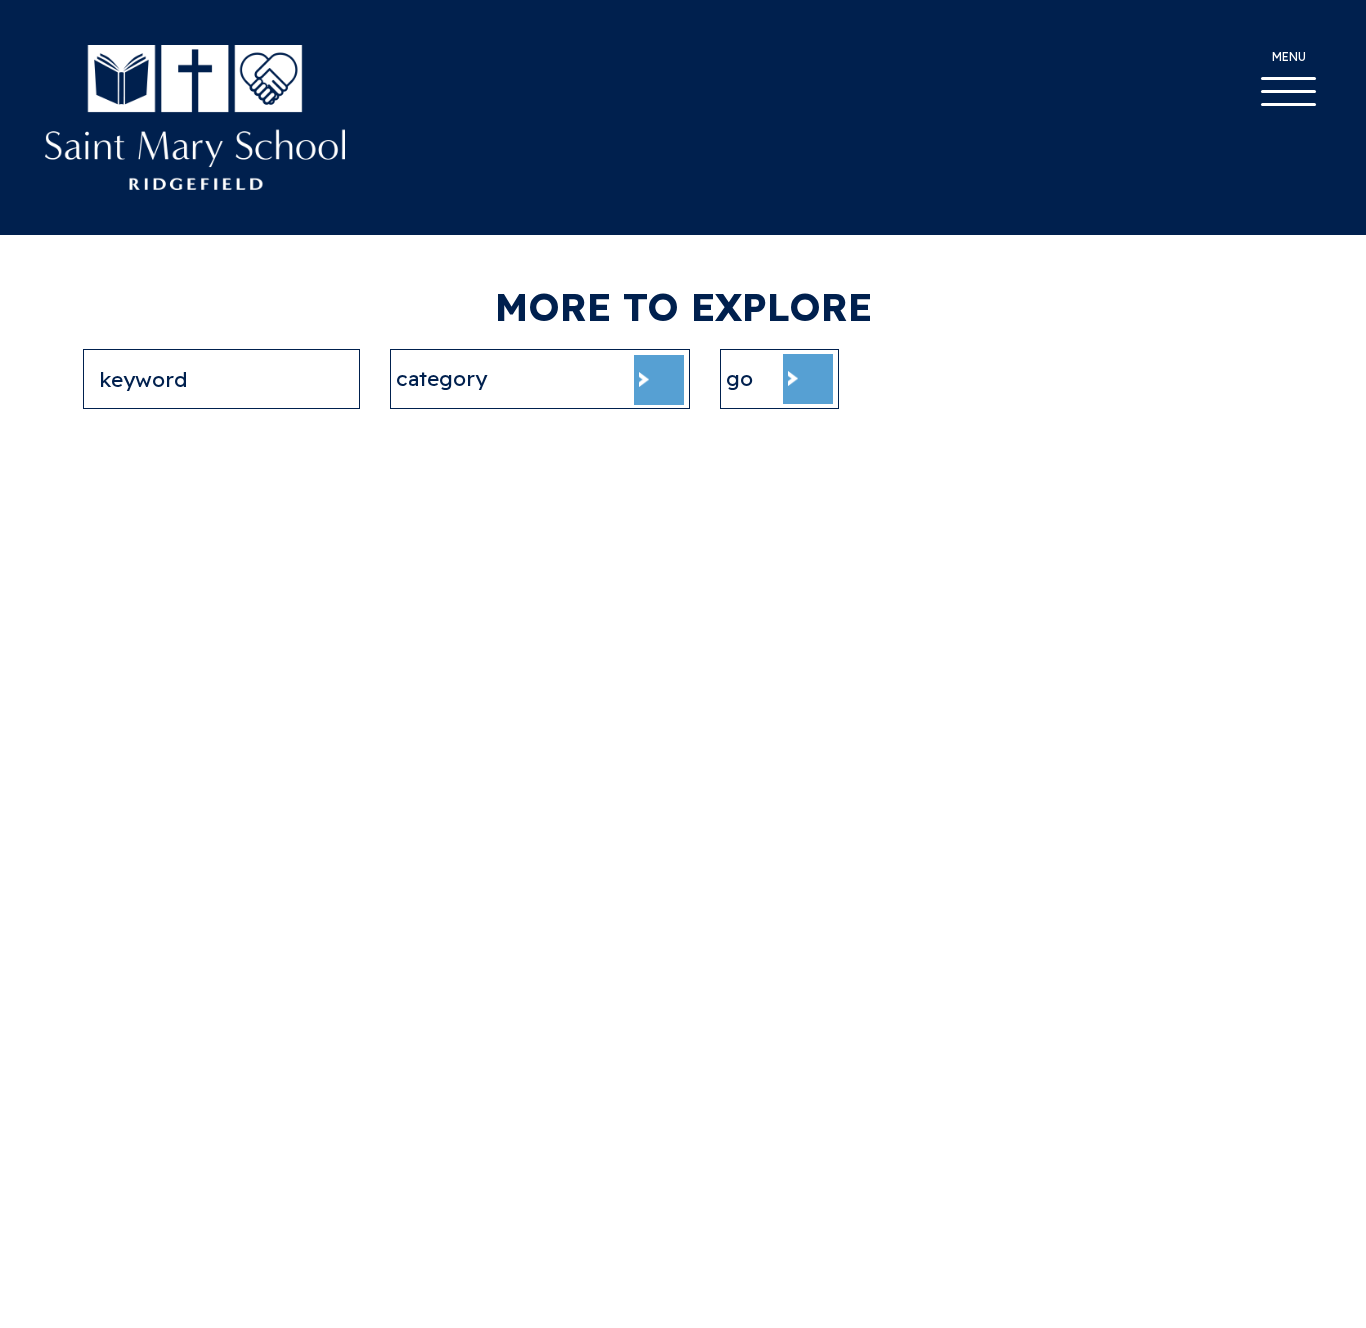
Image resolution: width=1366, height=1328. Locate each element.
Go (739, 378)
